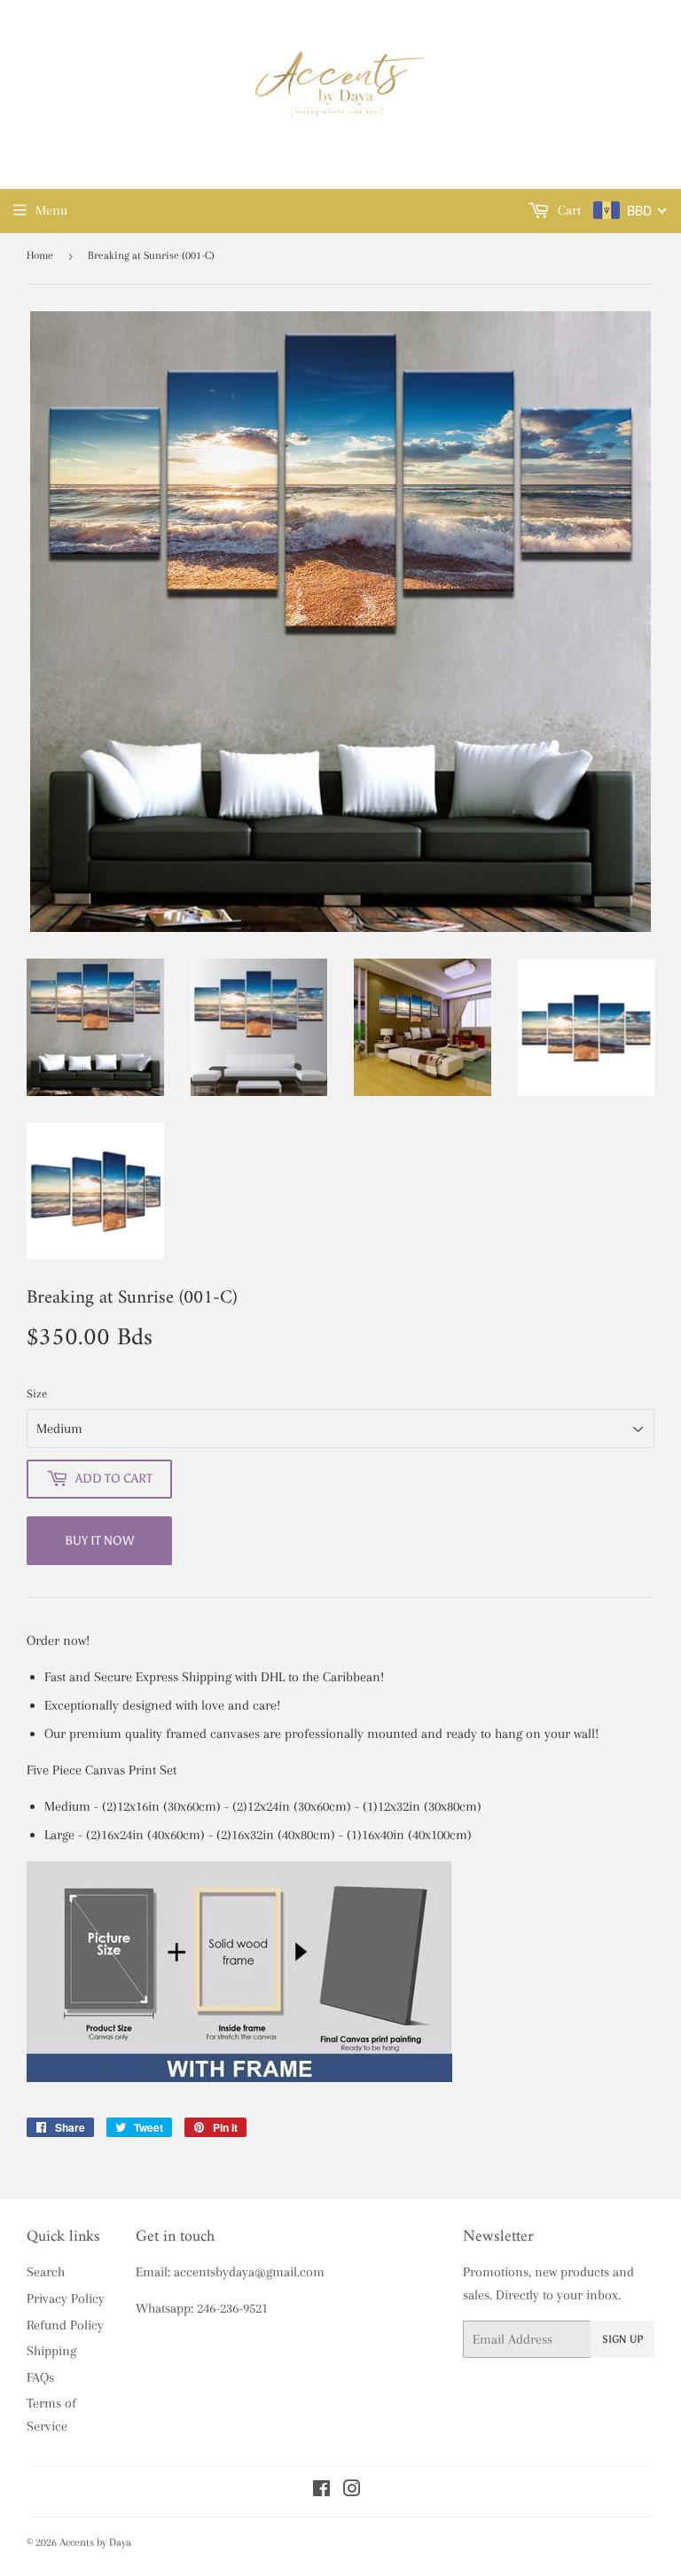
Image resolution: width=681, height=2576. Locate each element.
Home (40, 255)
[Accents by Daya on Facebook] (321, 2491)
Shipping (51, 2351)
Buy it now (99, 1541)
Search (46, 2272)
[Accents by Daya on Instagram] (352, 2491)
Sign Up (622, 2339)
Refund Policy (65, 2325)
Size (37, 1394)
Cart (567, 210)
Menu (51, 210)
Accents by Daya (95, 2542)
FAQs (40, 2377)
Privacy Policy (66, 2298)
